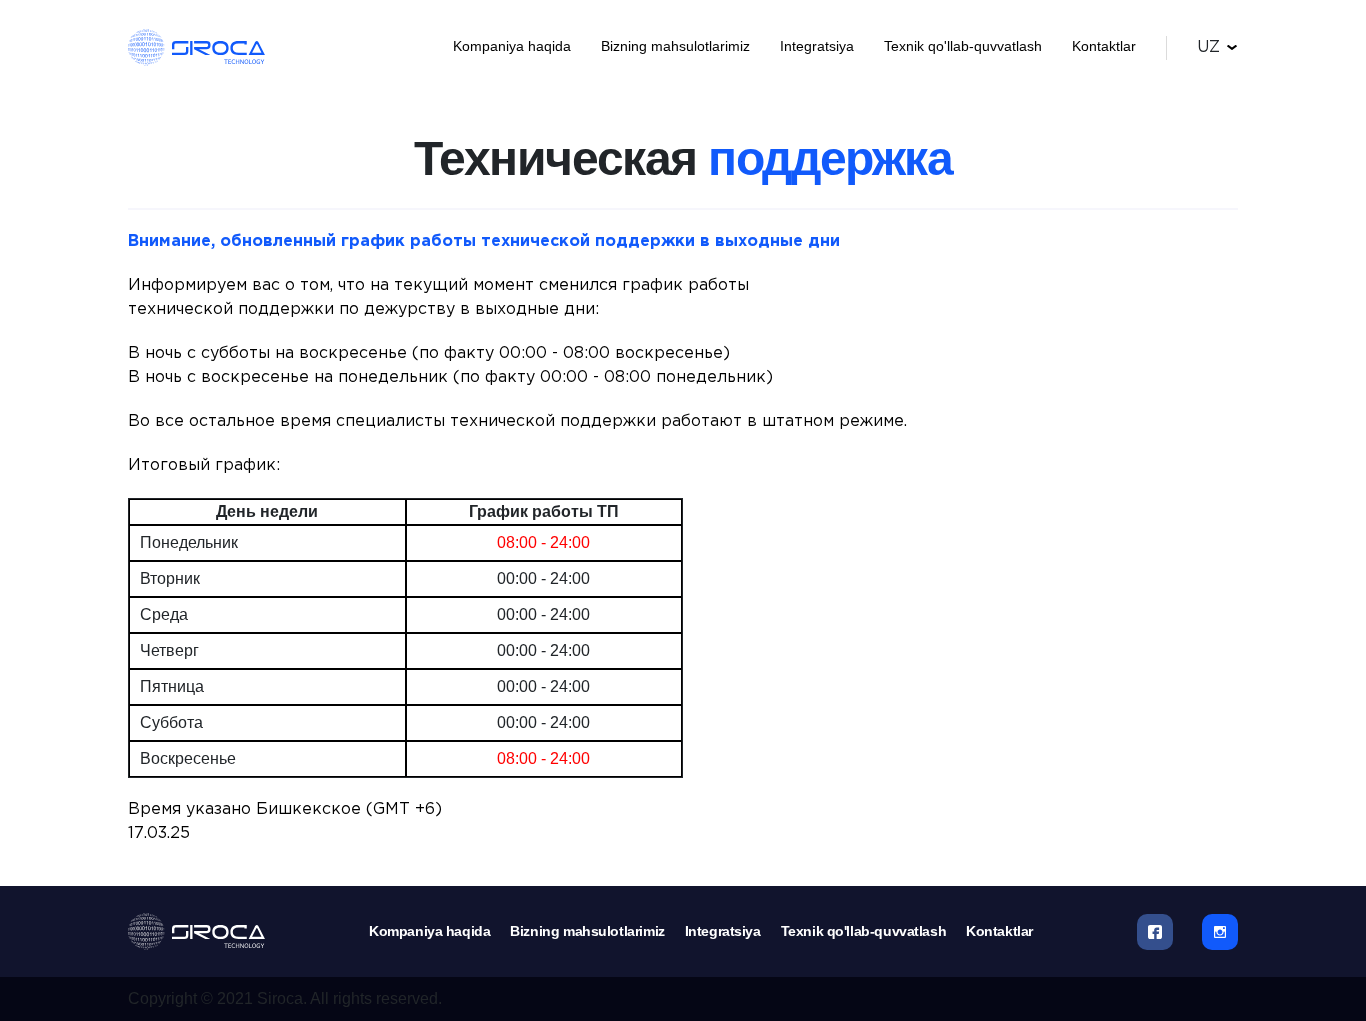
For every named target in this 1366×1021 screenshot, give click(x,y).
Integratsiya (817, 46)
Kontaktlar (1104, 46)
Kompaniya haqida (512, 46)
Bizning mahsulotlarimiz (675, 46)
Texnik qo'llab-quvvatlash (963, 46)
